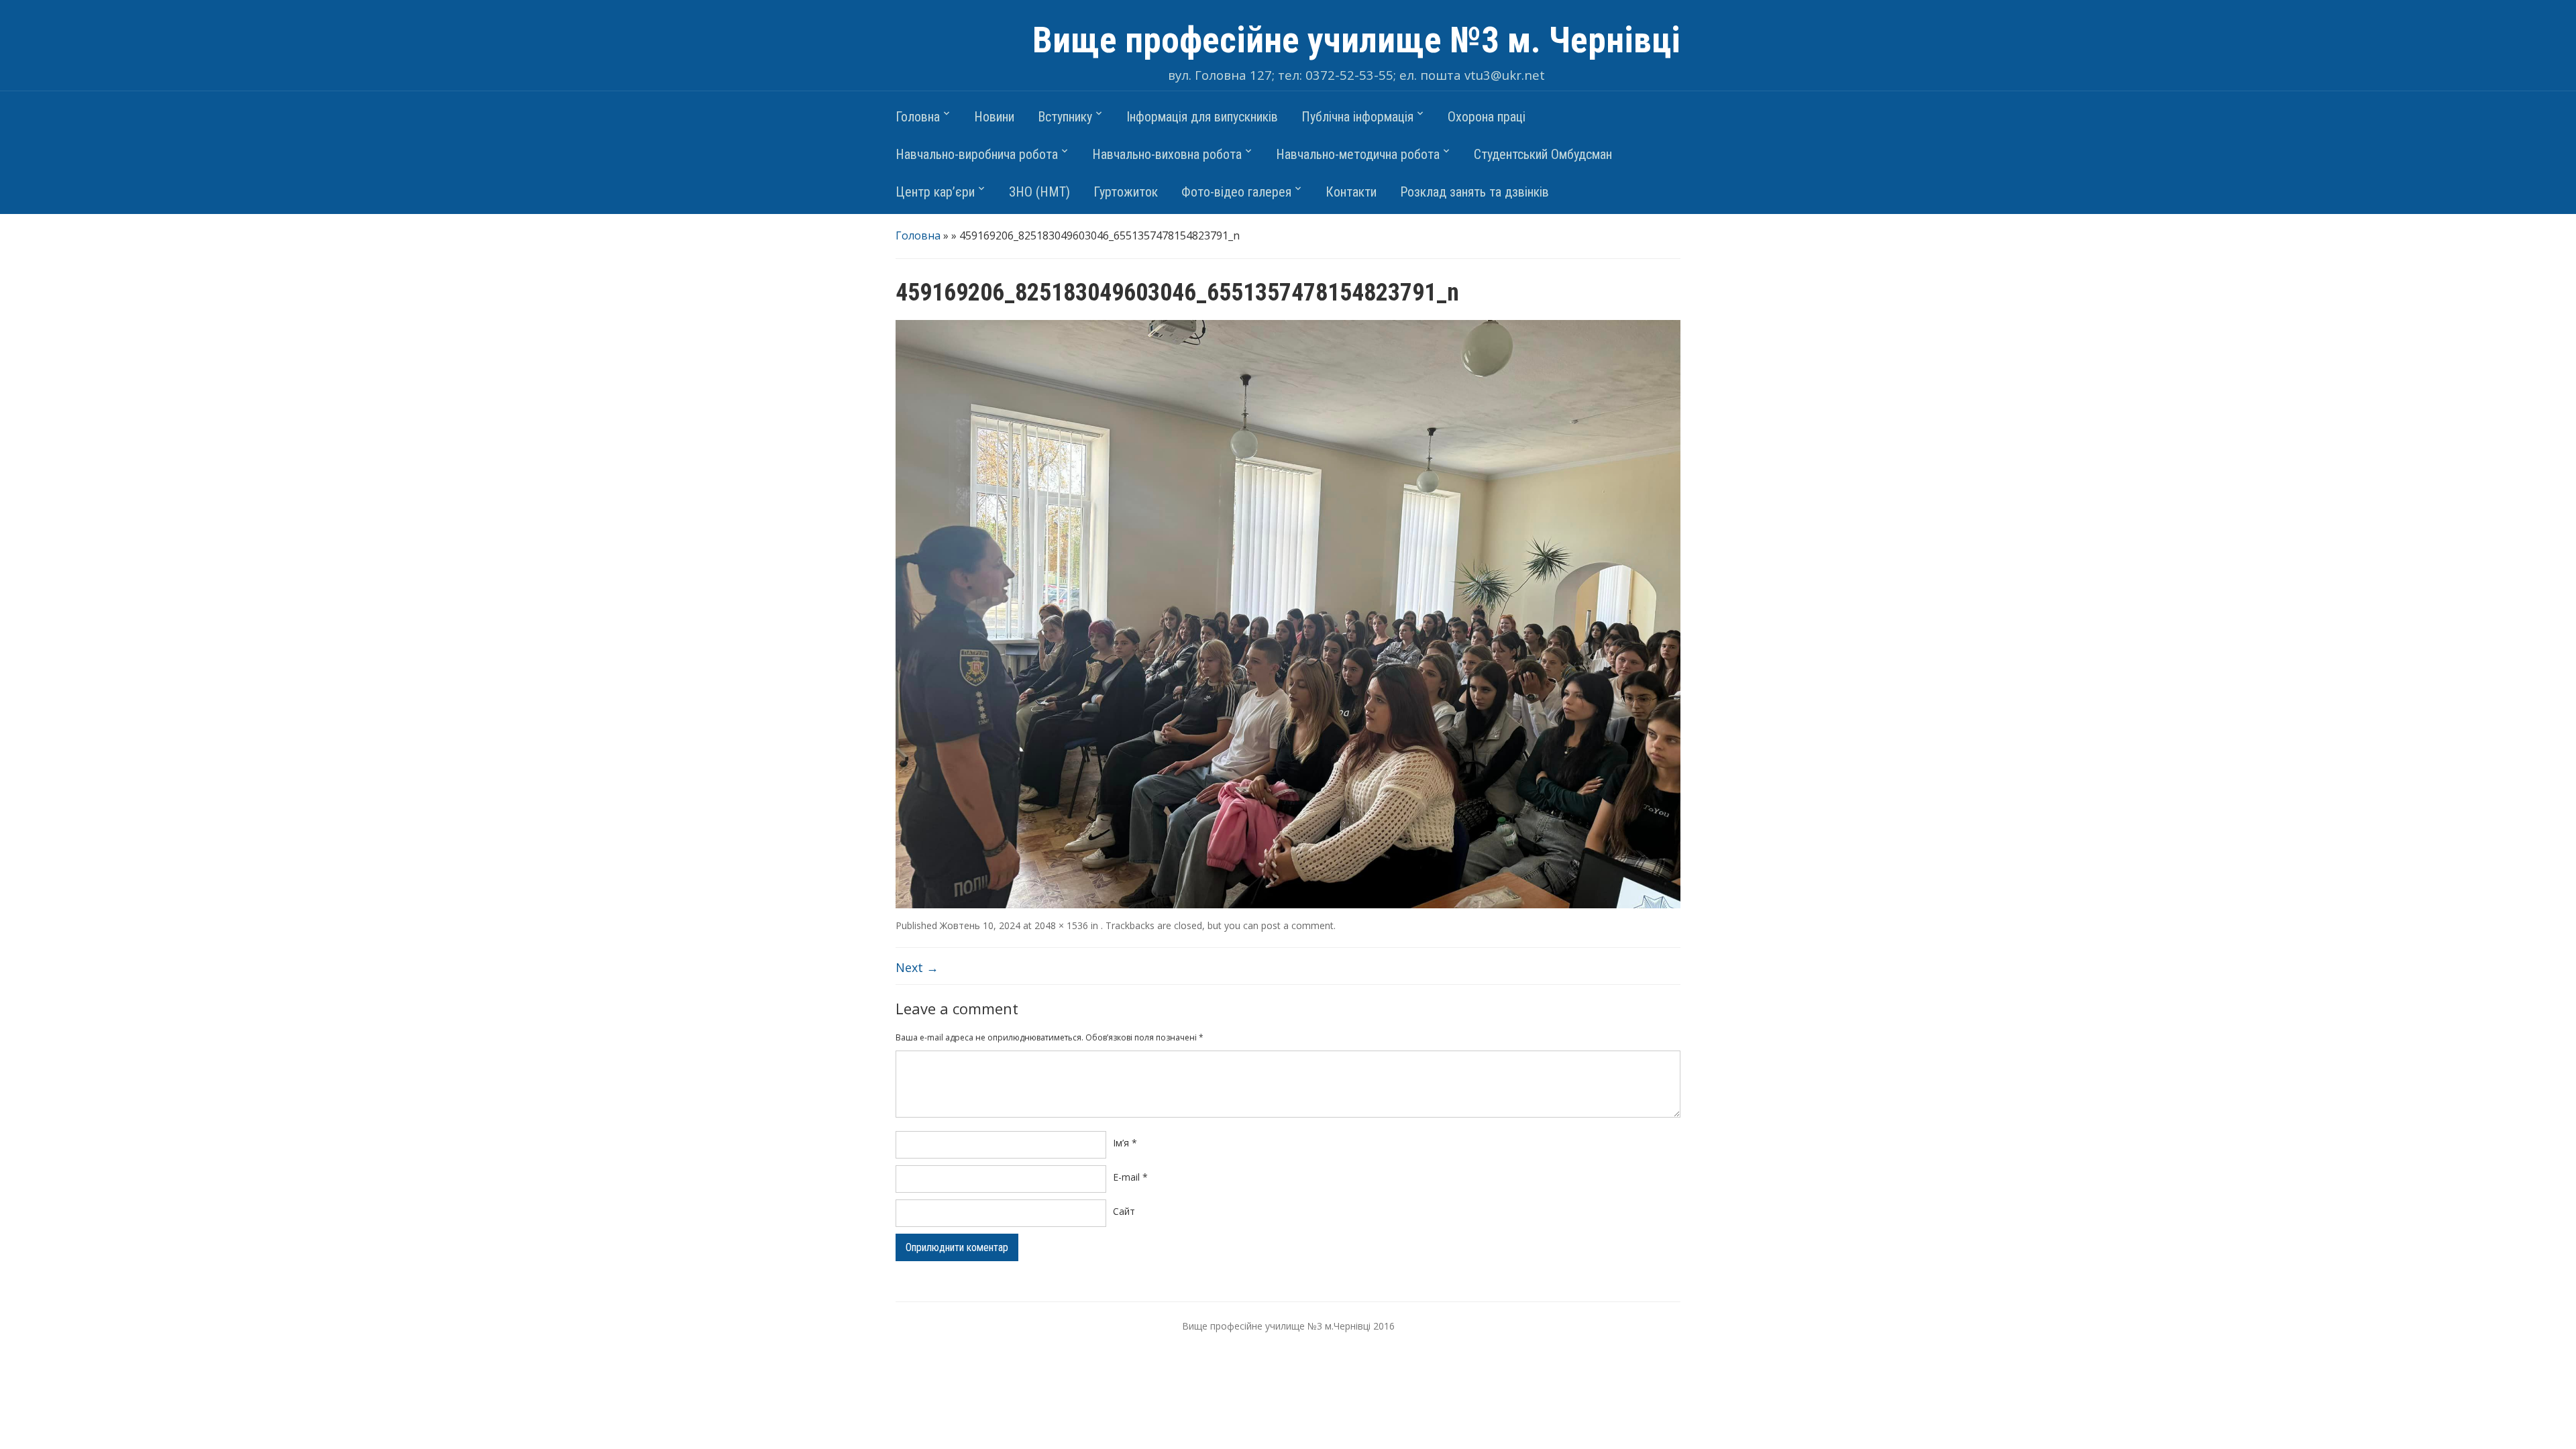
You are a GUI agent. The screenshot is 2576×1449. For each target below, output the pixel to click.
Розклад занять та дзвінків (1474, 192)
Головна (918, 117)
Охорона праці (1487, 117)
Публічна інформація (1357, 117)
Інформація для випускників (1202, 117)
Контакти (1351, 192)
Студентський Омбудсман (1543, 154)
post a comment (1297, 925)
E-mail (1130, 1177)
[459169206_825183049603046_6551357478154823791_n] (1288, 613)
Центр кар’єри (935, 192)
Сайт (1124, 1211)
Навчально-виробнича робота (977, 154)
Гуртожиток (1126, 192)
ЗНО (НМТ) (1039, 192)
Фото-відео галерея (1236, 192)
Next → (917, 967)
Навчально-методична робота (1358, 154)
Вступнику (1065, 117)
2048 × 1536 (1061, 925)
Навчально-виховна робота (1167, 154)
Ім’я (1125, 1143)
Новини (994, 117)
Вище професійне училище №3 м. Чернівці (1356, 40)
